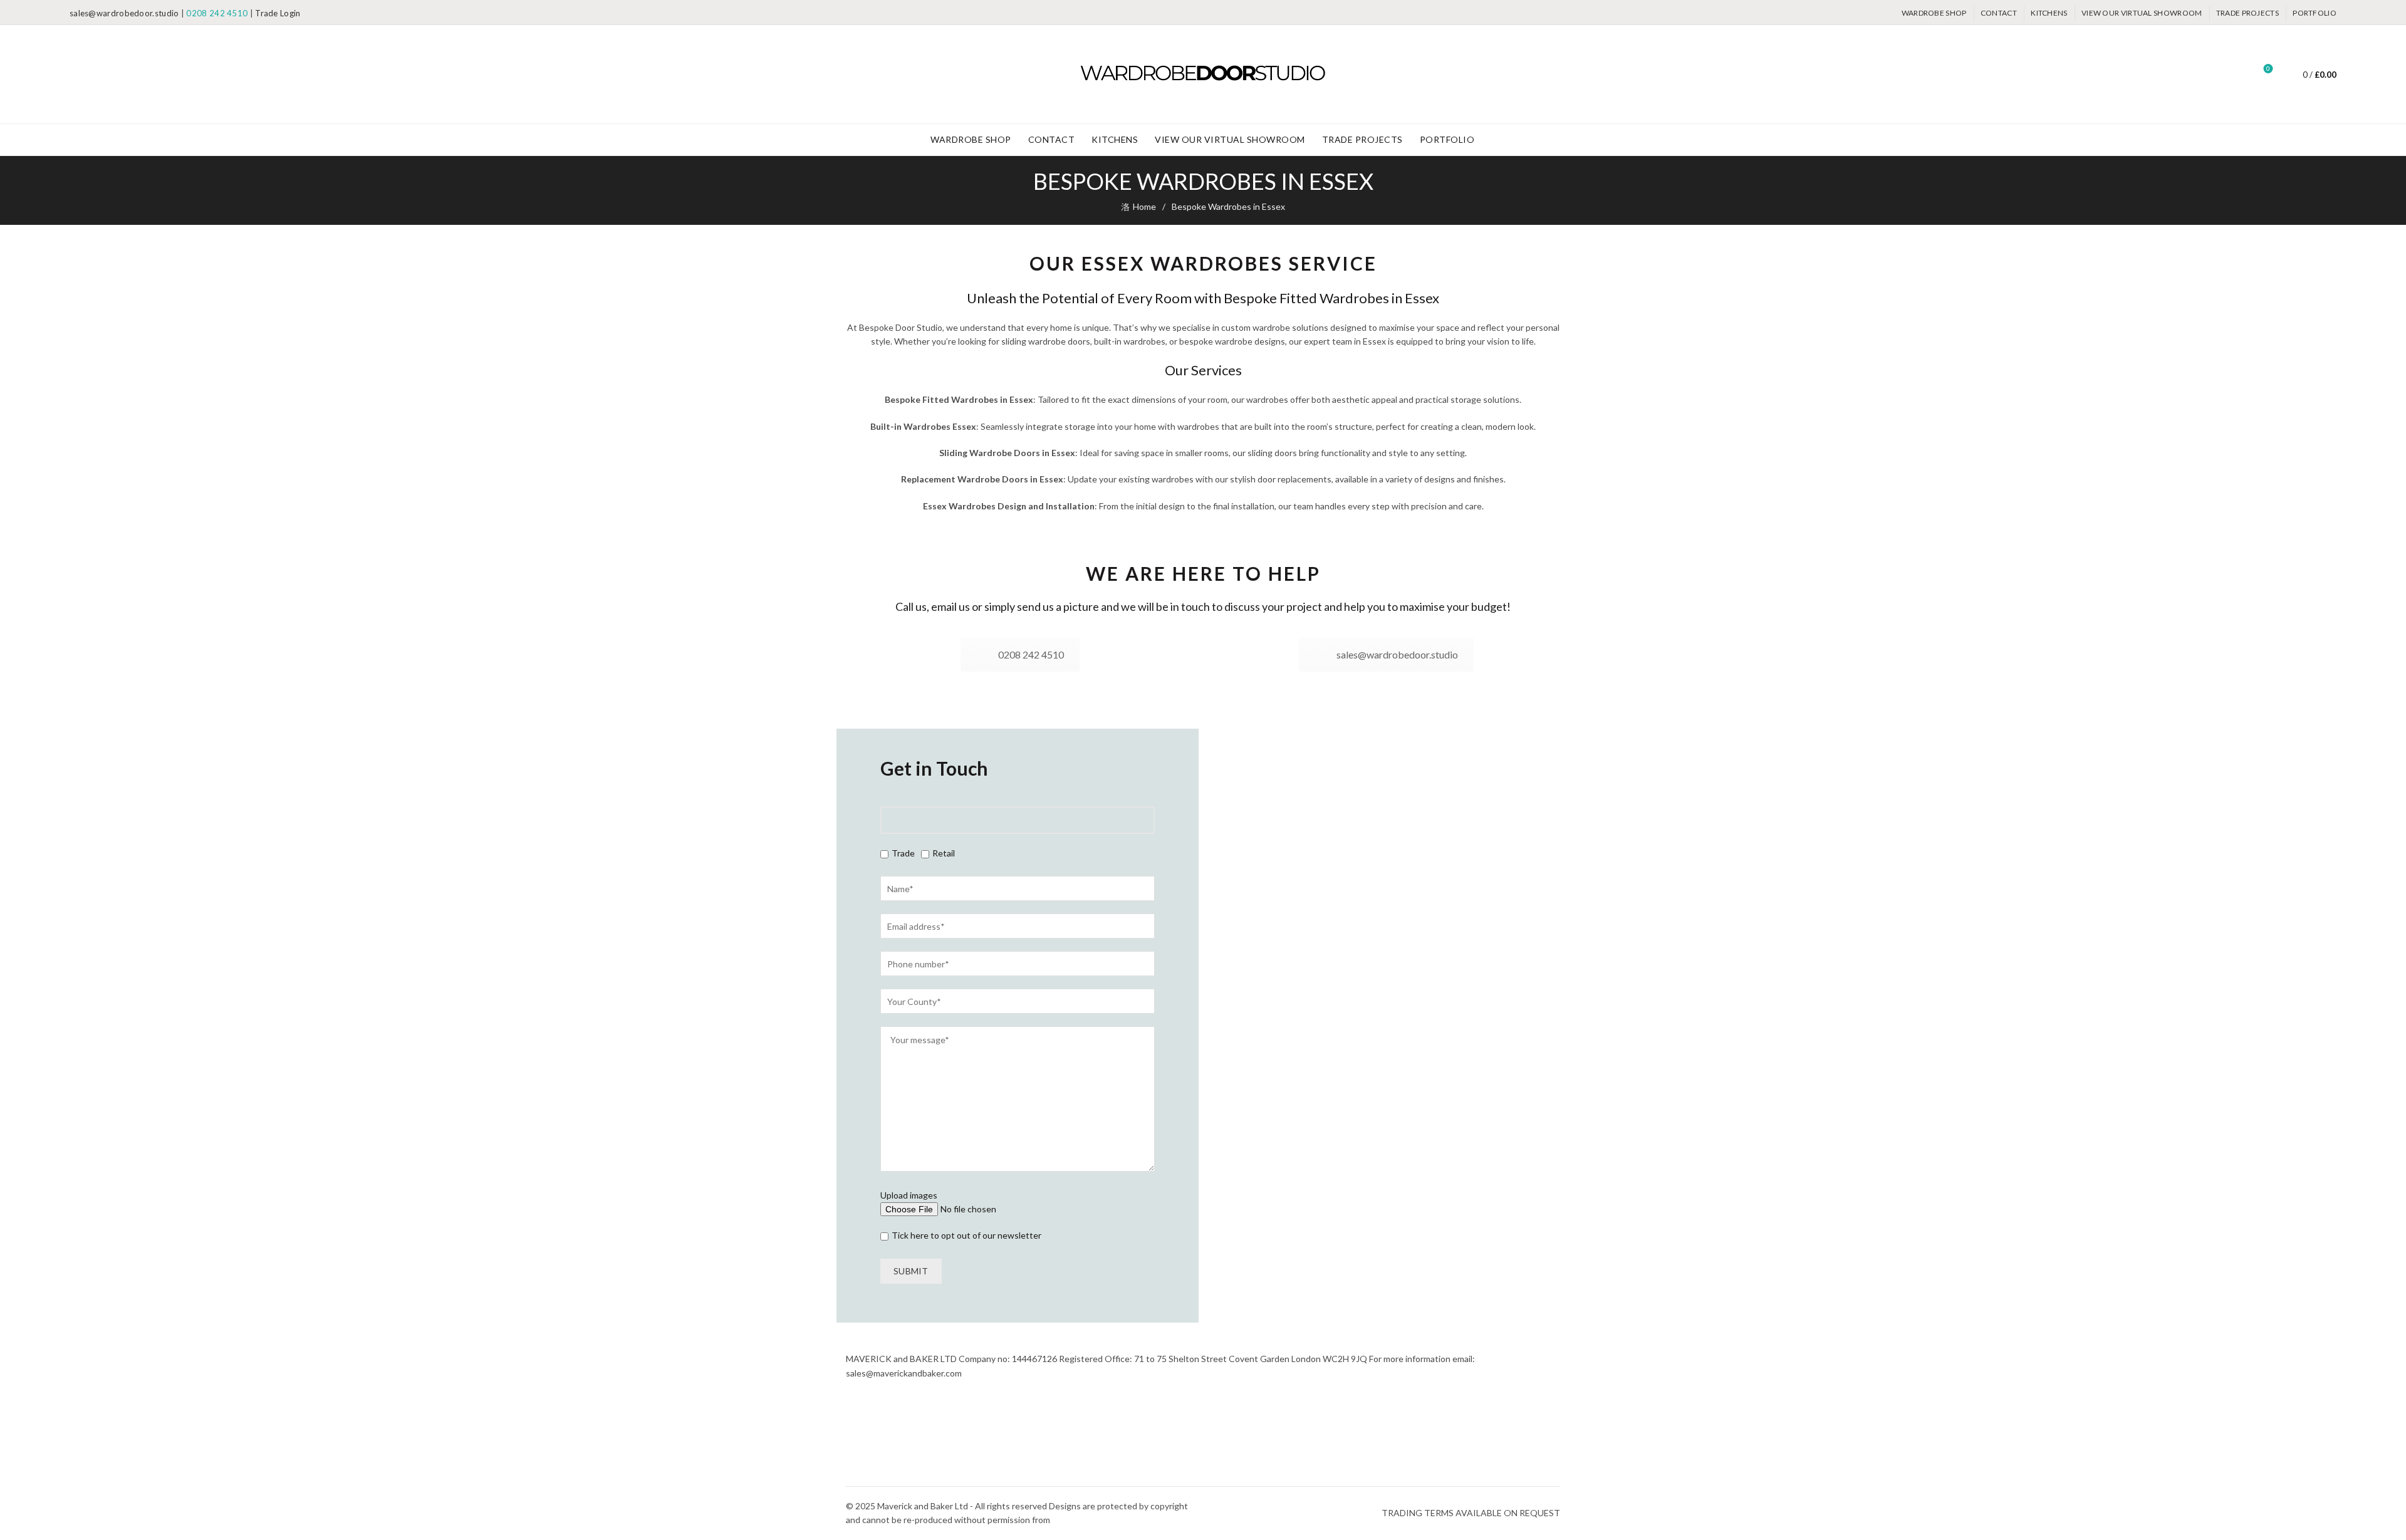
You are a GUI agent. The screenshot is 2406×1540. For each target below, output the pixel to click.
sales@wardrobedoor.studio (124, 13)
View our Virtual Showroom (2142, 13)
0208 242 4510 (217, 13)
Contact (1999, 13)
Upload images (909, 1195)
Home (1144, 206)
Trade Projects (2247, 13)
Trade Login (278, 13)
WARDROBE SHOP (1934, 13)
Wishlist (2268, 69)
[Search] (2233, 75)
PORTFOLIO (2315, 13)
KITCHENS (2049, 13)
